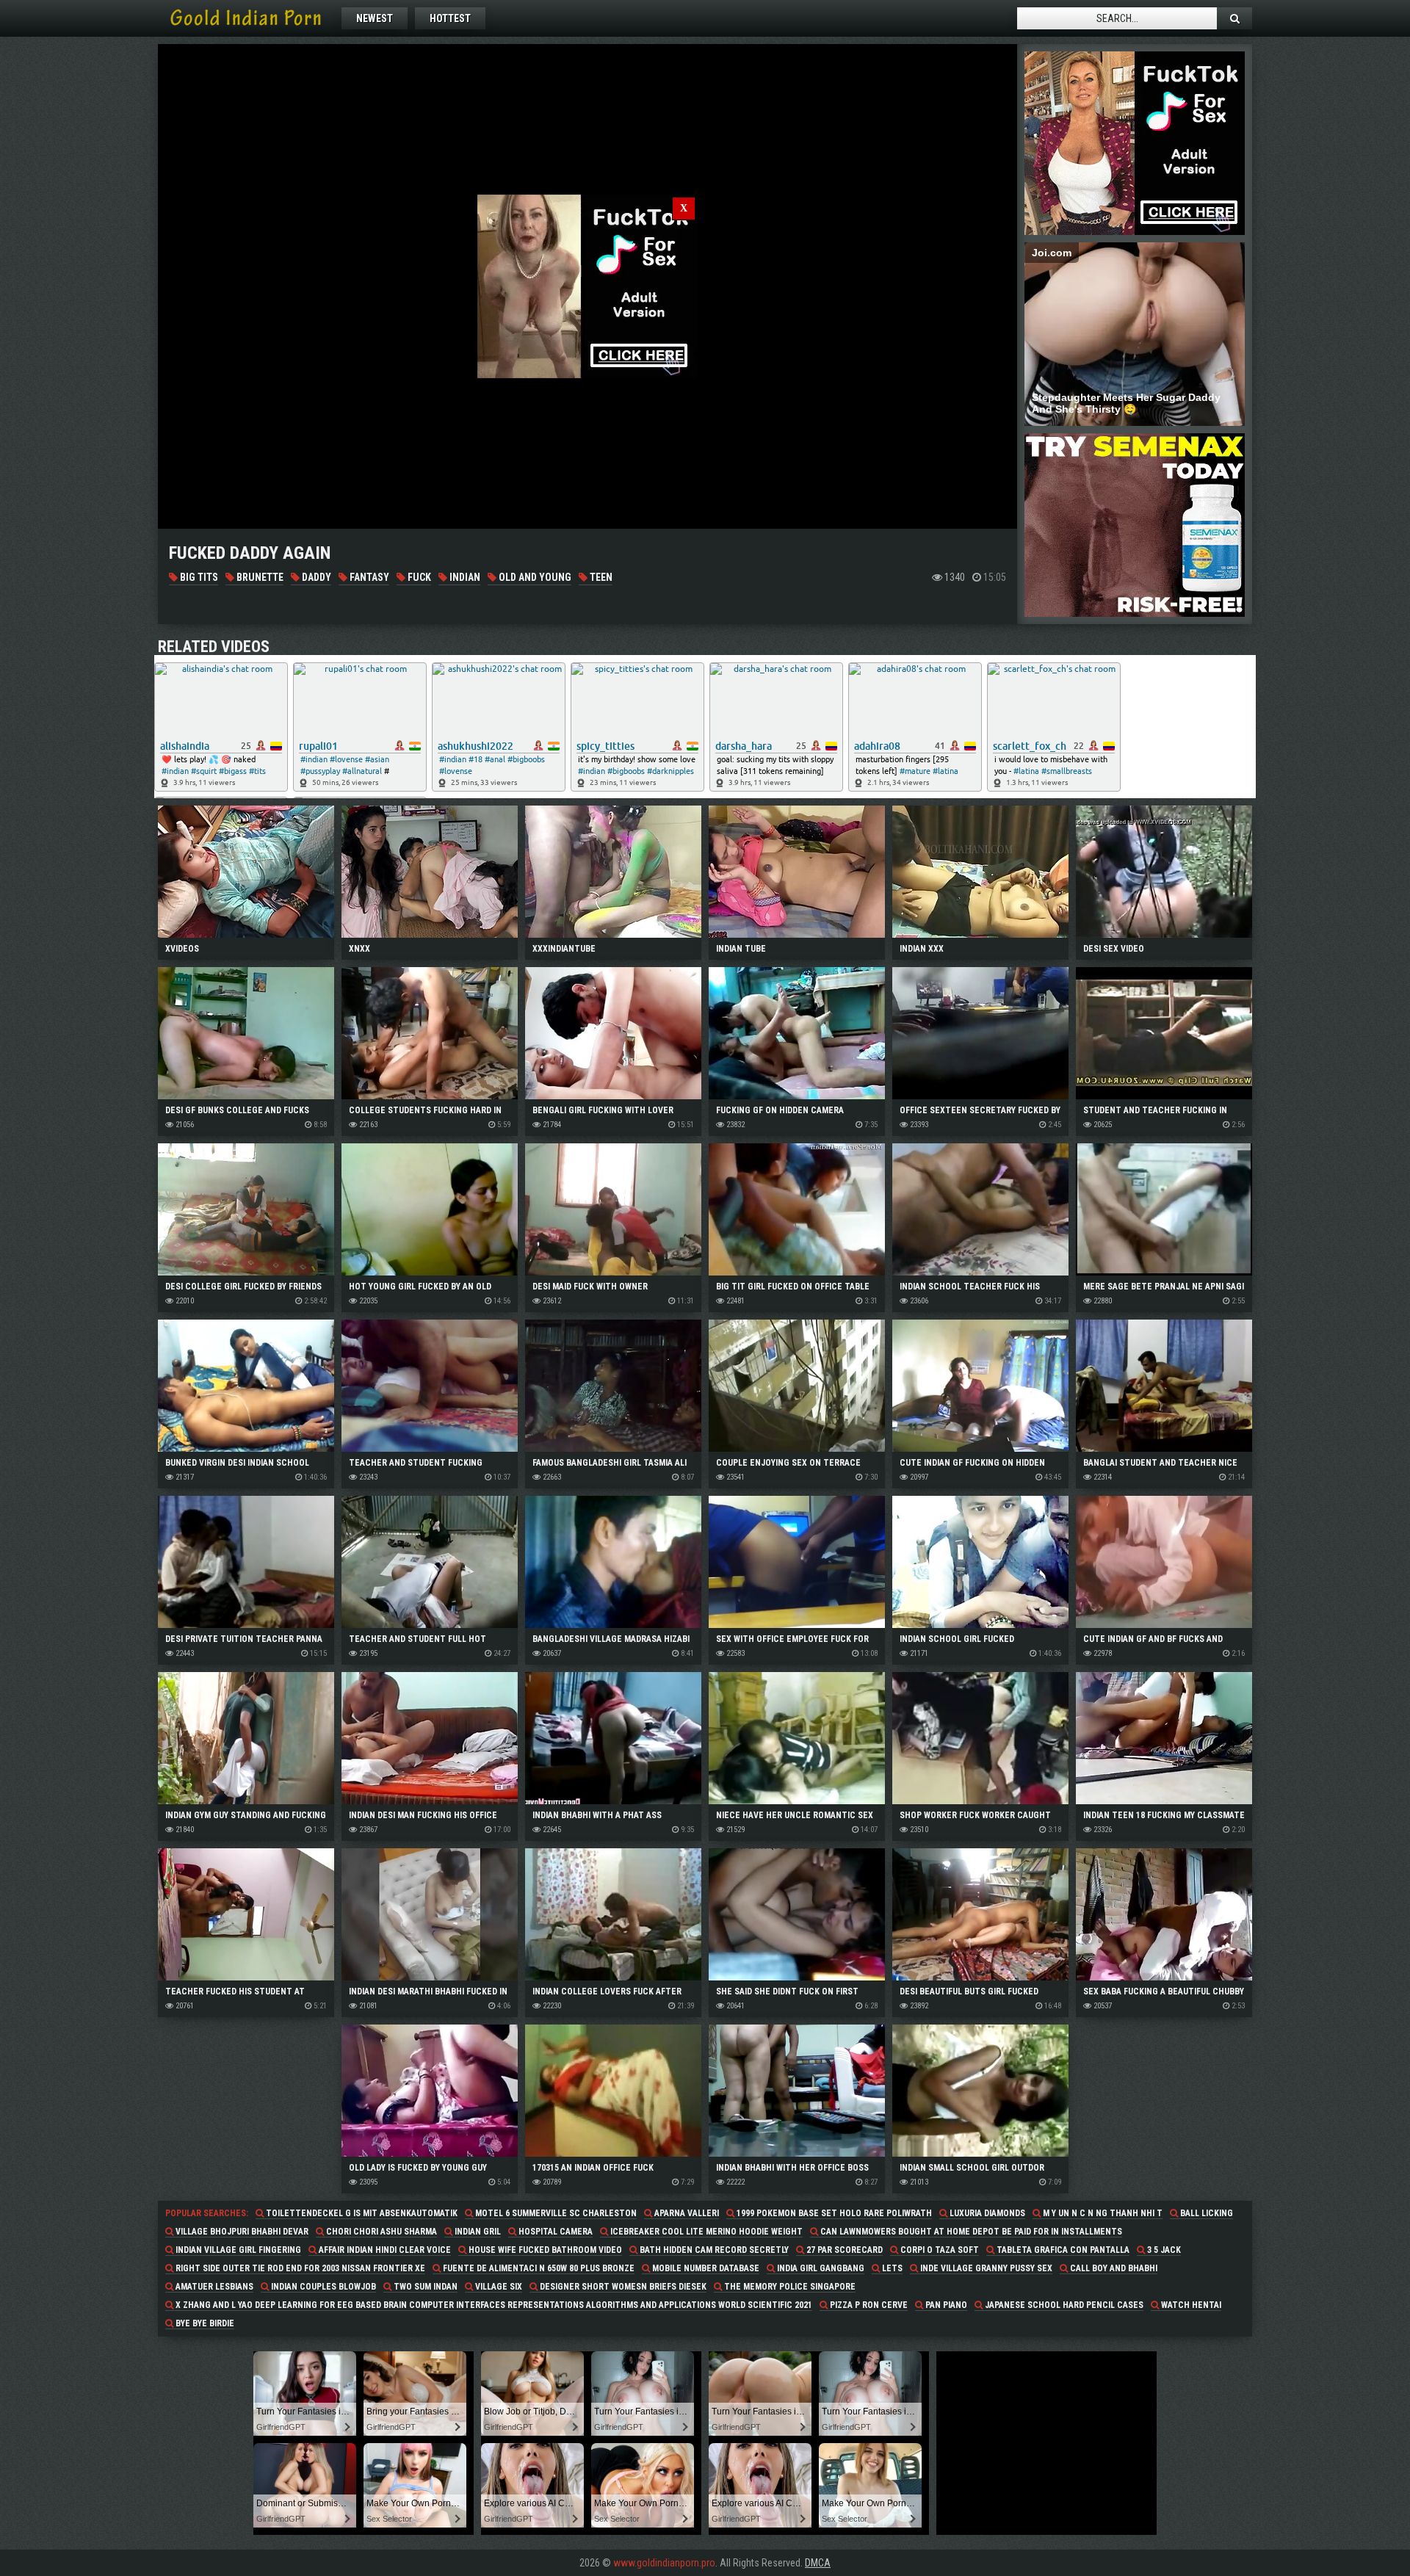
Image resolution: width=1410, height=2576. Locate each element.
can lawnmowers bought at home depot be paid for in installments (970, 2232)
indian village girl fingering (237, 2250)
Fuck (418, 577)
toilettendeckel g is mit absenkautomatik (361, 2213)
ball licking (1205, 2213)
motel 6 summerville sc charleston (555, 2213)
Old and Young (534, 577)
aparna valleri (686, 2213)
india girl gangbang (820, 2268)
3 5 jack (1163, 2250)
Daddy (315, 577)
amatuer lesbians (213, 2287)
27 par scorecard (843, 2250)
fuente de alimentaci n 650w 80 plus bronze (538, 2268)
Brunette (259, 577)
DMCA (818, 2563)
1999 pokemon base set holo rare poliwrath (833, 2213)
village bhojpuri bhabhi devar (241, 2232)
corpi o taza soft (939, 2250)
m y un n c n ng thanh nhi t (1102, 2213)
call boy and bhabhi (1113, 2268)
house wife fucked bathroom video (544, 2250)
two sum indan (424, 2287)
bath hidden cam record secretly (713, 2250)
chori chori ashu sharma (380, 2232)
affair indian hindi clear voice (384, 2250)
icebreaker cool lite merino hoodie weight (705, 2232)
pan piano (945, 2305)
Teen (600, 577)
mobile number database (705, 2268)
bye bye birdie (204, 2323)
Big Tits (198, 577)
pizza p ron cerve (868, 2305)
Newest (375, 18)
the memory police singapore (789, 2287)
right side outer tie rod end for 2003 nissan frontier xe (299, 2268)
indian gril (477, 2232)
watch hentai (1190, 2305)
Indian (464, 577)
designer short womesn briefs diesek (622, 2287)
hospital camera (554, 2232)
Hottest (450, 18)
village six (498, 2287)
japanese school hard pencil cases (1063, 2305)
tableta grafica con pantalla (1062, 2250)
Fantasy (368, 577)
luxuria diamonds (986, 2213)
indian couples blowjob (322, 2287)
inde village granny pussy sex (985, 2268)
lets (891, 2268)
